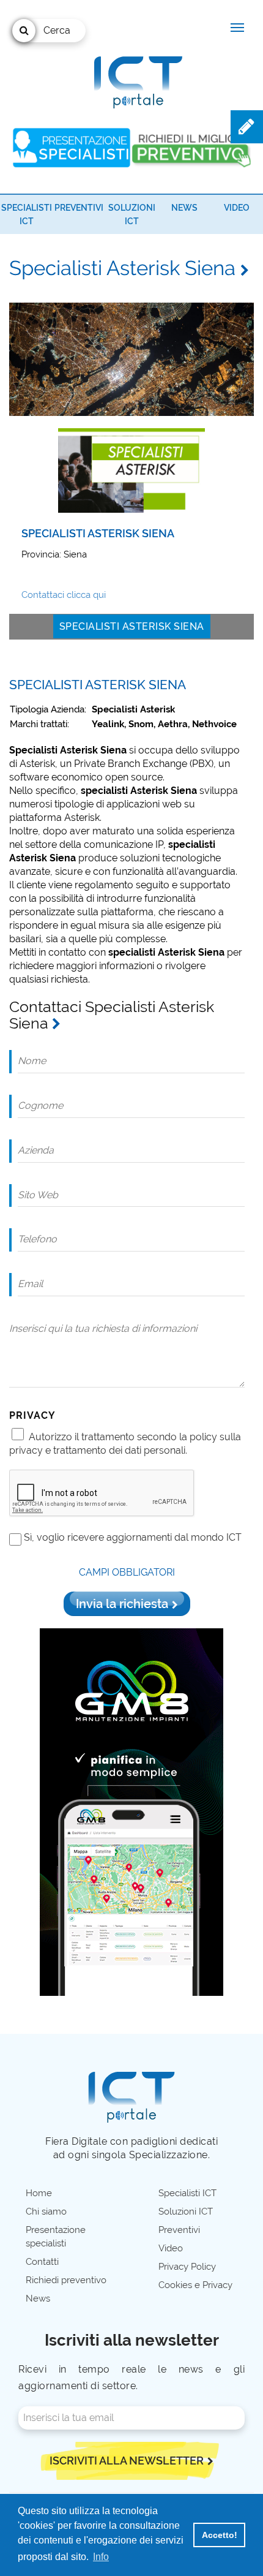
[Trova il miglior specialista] (72, 148)
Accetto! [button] (220, 2535)
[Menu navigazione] (237, 28)
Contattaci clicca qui (64, 595)
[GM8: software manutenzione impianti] (131, 1811)
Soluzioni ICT (186, 2212)
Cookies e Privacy (195, 2285)
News (184, 208)
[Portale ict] (136, 80)
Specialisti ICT (187, 2193)
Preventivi (79, 208)
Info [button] (101, 2557)
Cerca (57, 30)
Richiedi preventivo (66, 2280)
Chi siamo (46, 2212)
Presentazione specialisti (56, 2237)
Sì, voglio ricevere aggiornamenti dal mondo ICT (133, 1537)
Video (237, 208)
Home (39, 2193)
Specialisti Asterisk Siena (132, 626)
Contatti (42, 2262)
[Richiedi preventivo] (191, 147)
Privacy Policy (187, 2267)
